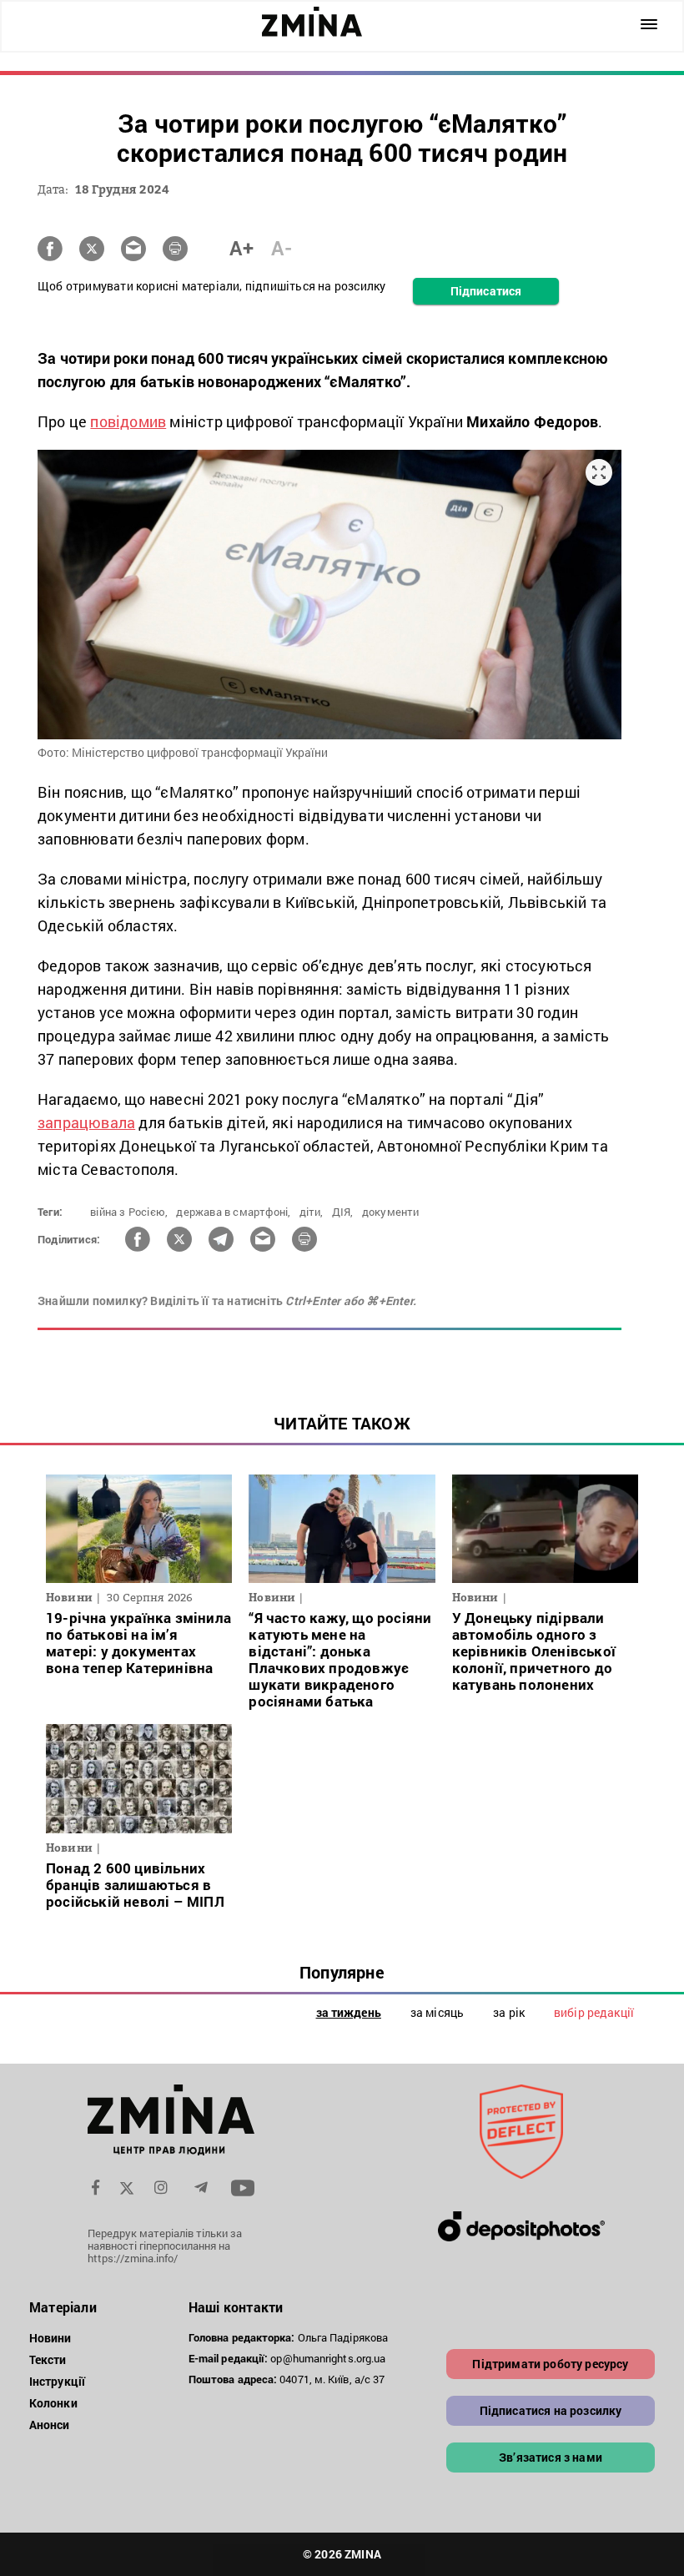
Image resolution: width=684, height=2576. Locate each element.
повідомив (128, 421)
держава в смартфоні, (233, 1212)
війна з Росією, (129, 1212)
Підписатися (486, 291)
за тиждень (349, 2012)
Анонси (50, 2425)
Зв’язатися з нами (551, 2457)
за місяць (437, 2012)
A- (282, 248)
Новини (50, 2338)
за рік (509, 2012)
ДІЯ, (343, 1212)
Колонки (53, 2403)
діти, (312, 1212)
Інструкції (57, 2381)
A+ (241, 248)
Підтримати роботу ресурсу (550, 2364)
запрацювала (86, 1122)
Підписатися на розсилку (551, 2410)
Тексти (48, 2359)
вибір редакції (594, 2012)
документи (391, 1212)
